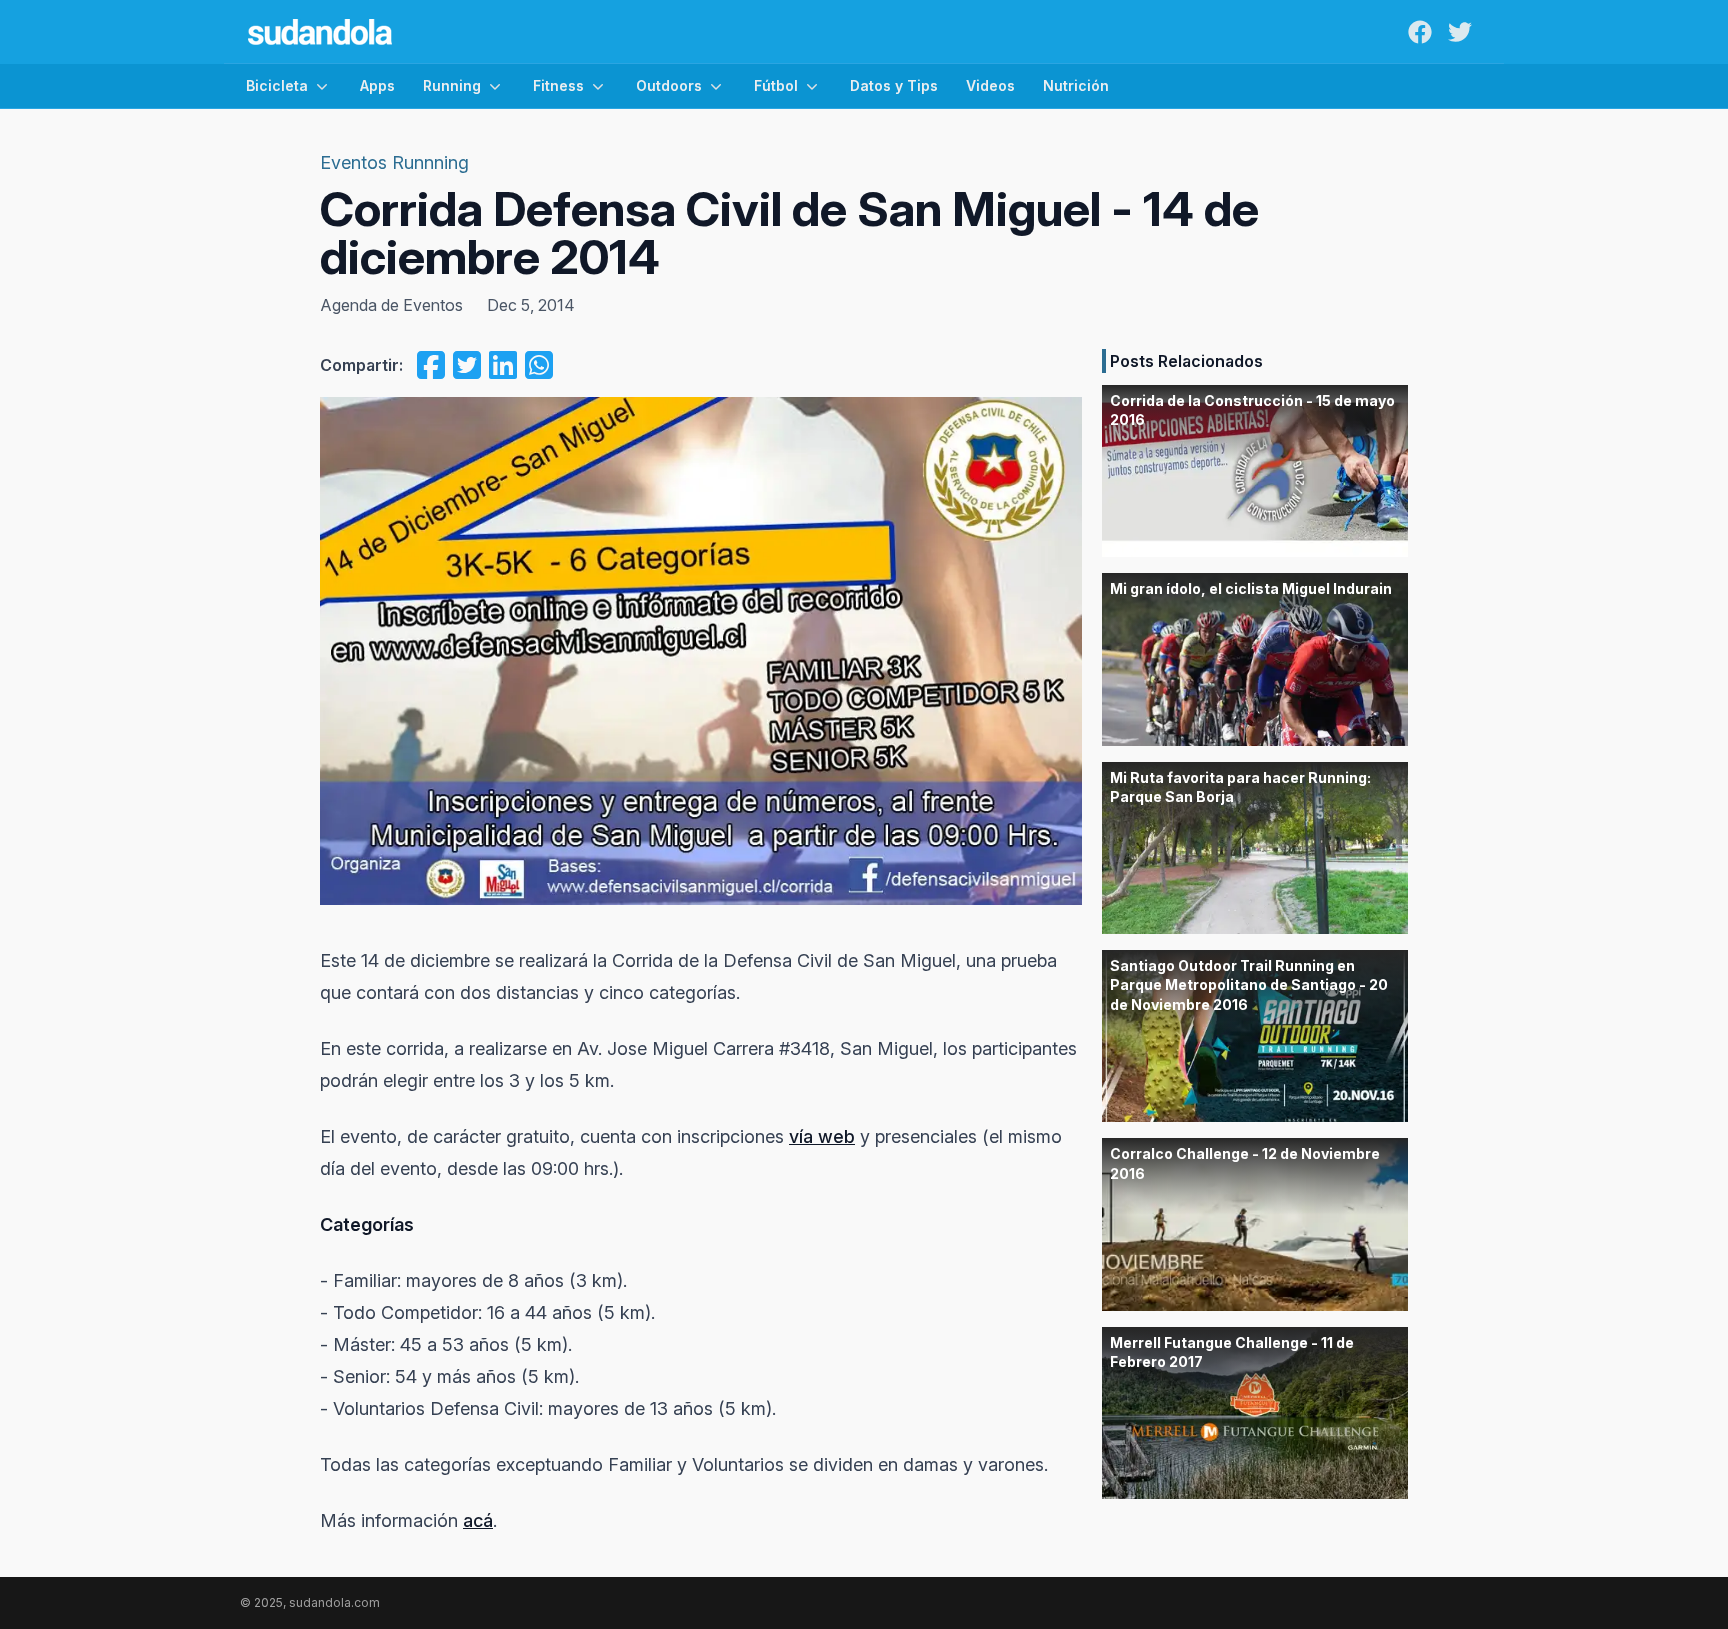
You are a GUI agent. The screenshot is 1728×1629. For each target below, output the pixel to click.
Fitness (558, 85)
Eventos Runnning (394, 162)
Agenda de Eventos (391, 305)
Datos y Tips (894, 85)
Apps (377, 85)
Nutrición (1076, 85)
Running (452, 85)
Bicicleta (277, 85)
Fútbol (776, 85)
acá (478, 1520)
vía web (822, 1136)
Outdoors (669, 85)
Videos (990, 85)
